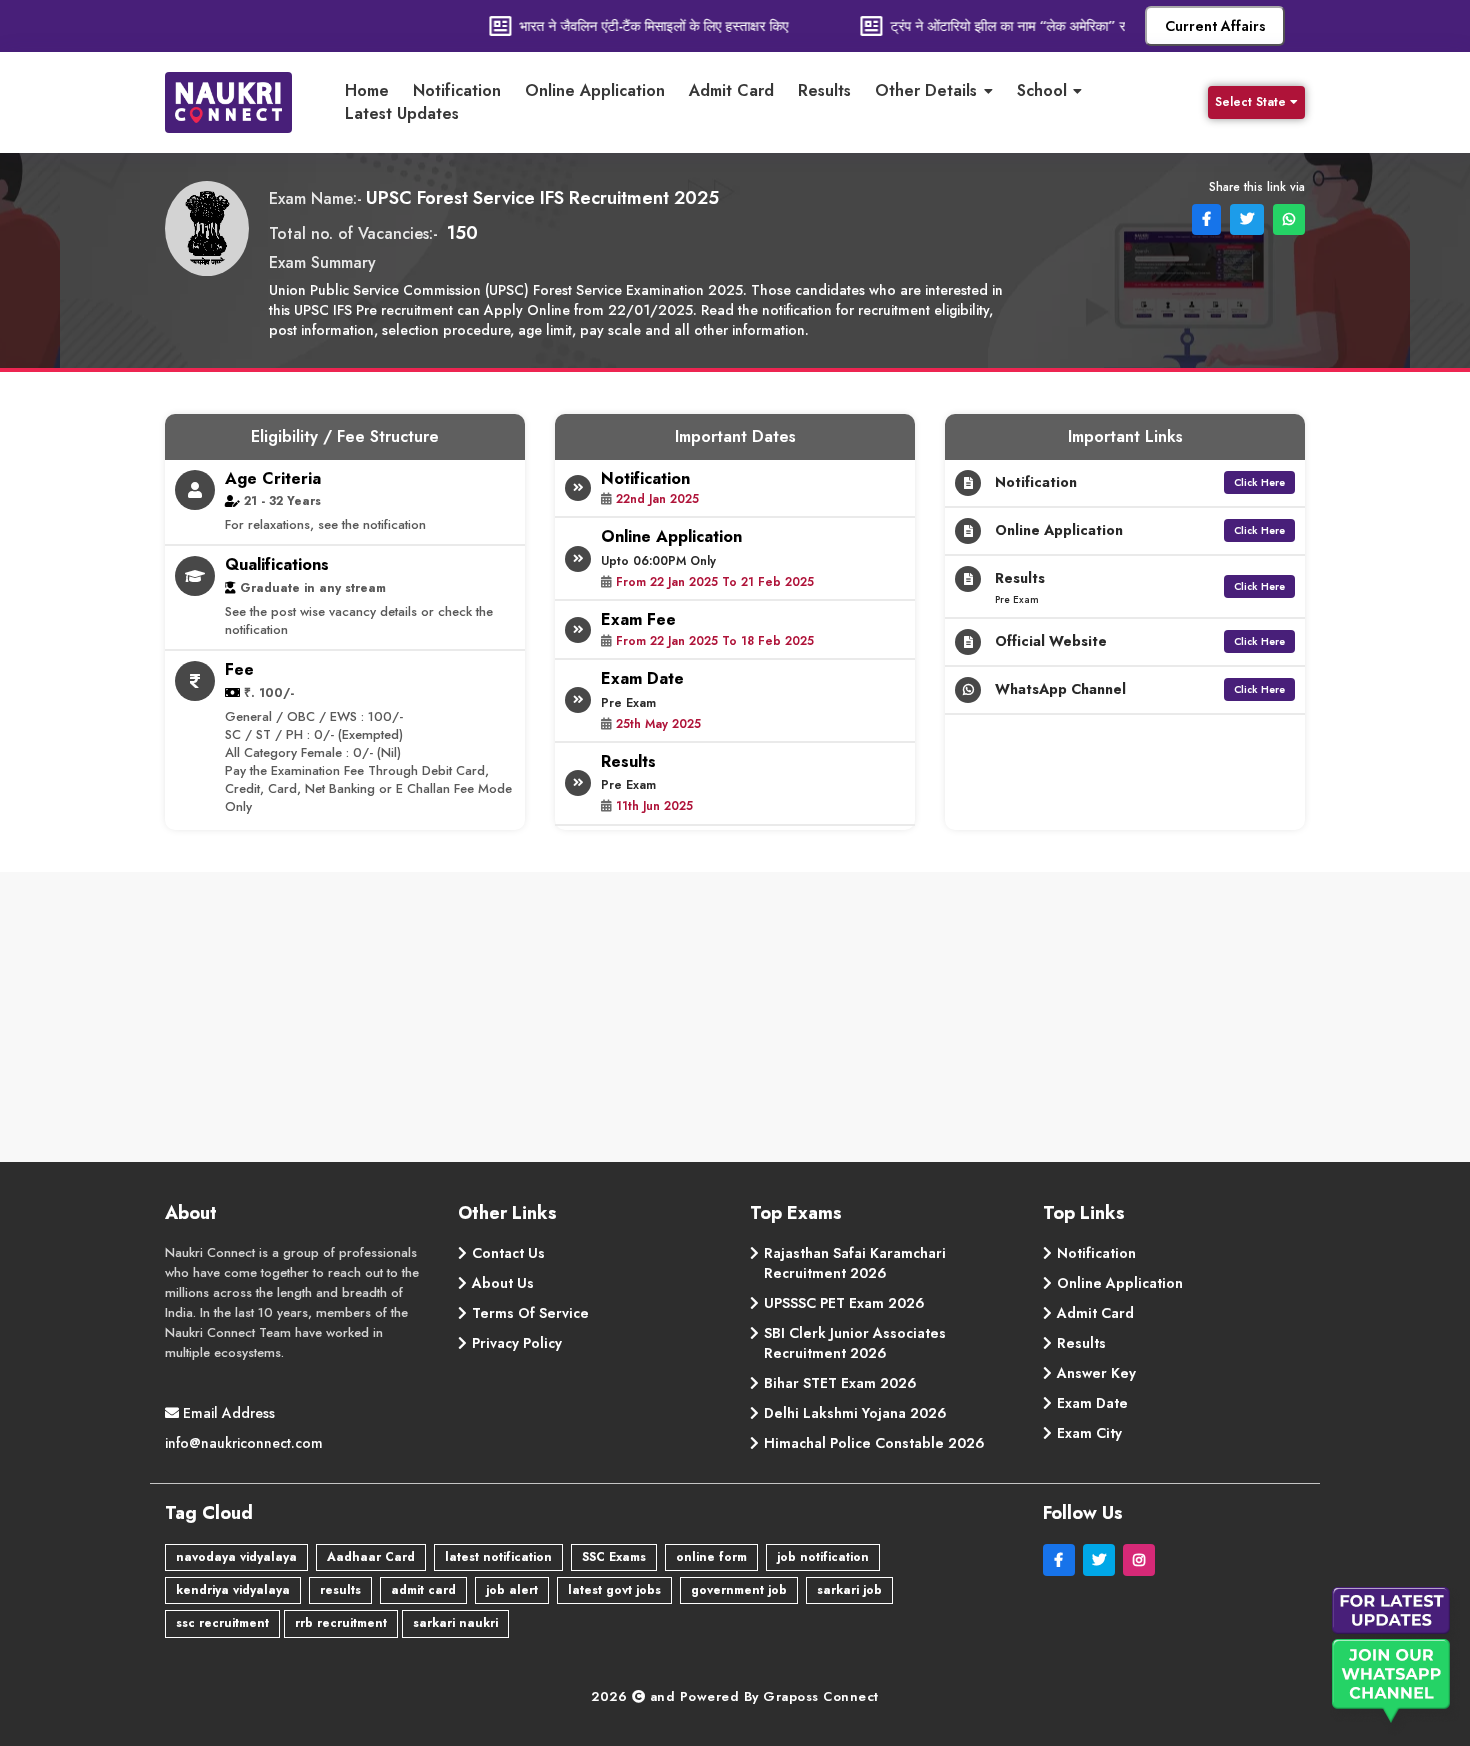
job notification (823, 1557)
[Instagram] (1141, 1560)
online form (711, 1557)
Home (367, 91)
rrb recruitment (341, 1623)
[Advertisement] (735, 1022)
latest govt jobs (614, 1590)
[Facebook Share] (1204, 218)
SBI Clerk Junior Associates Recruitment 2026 (855, 1343)
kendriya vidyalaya (233, 1590)
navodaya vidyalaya (236, 1557)
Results (824, 91)
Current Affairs (1215, 26)
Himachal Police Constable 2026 (874, 1443)
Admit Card (731, 91)
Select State (1250, 102)
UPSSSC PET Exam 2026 (844, 1303)
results (340, 1590)
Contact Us (508, 1253)
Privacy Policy (517, 1343)
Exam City (1089, 1433)
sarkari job (849, 1590)
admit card (423, 1590)
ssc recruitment (222, 1623)
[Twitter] (1103, 1560)
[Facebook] (1063, 1560)
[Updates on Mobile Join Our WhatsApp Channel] (1395, 1661)
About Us (503, 1283)
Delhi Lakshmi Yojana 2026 (855, 1413)
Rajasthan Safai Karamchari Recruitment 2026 (855, 1263)
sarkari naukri (455, 1623)
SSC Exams (614, 1557)
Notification (457, 91)
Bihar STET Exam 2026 (840, 1383)
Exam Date (1092, 1403)
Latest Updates (402, 114)
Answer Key (1096, 1373)
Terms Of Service (530, 1313)
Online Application (595, 91)
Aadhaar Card (371, 1557)
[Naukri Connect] (244, 102)
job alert (512, 1590)
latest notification (498, 1557)
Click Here (1259, 482)
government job (739, 1590)
